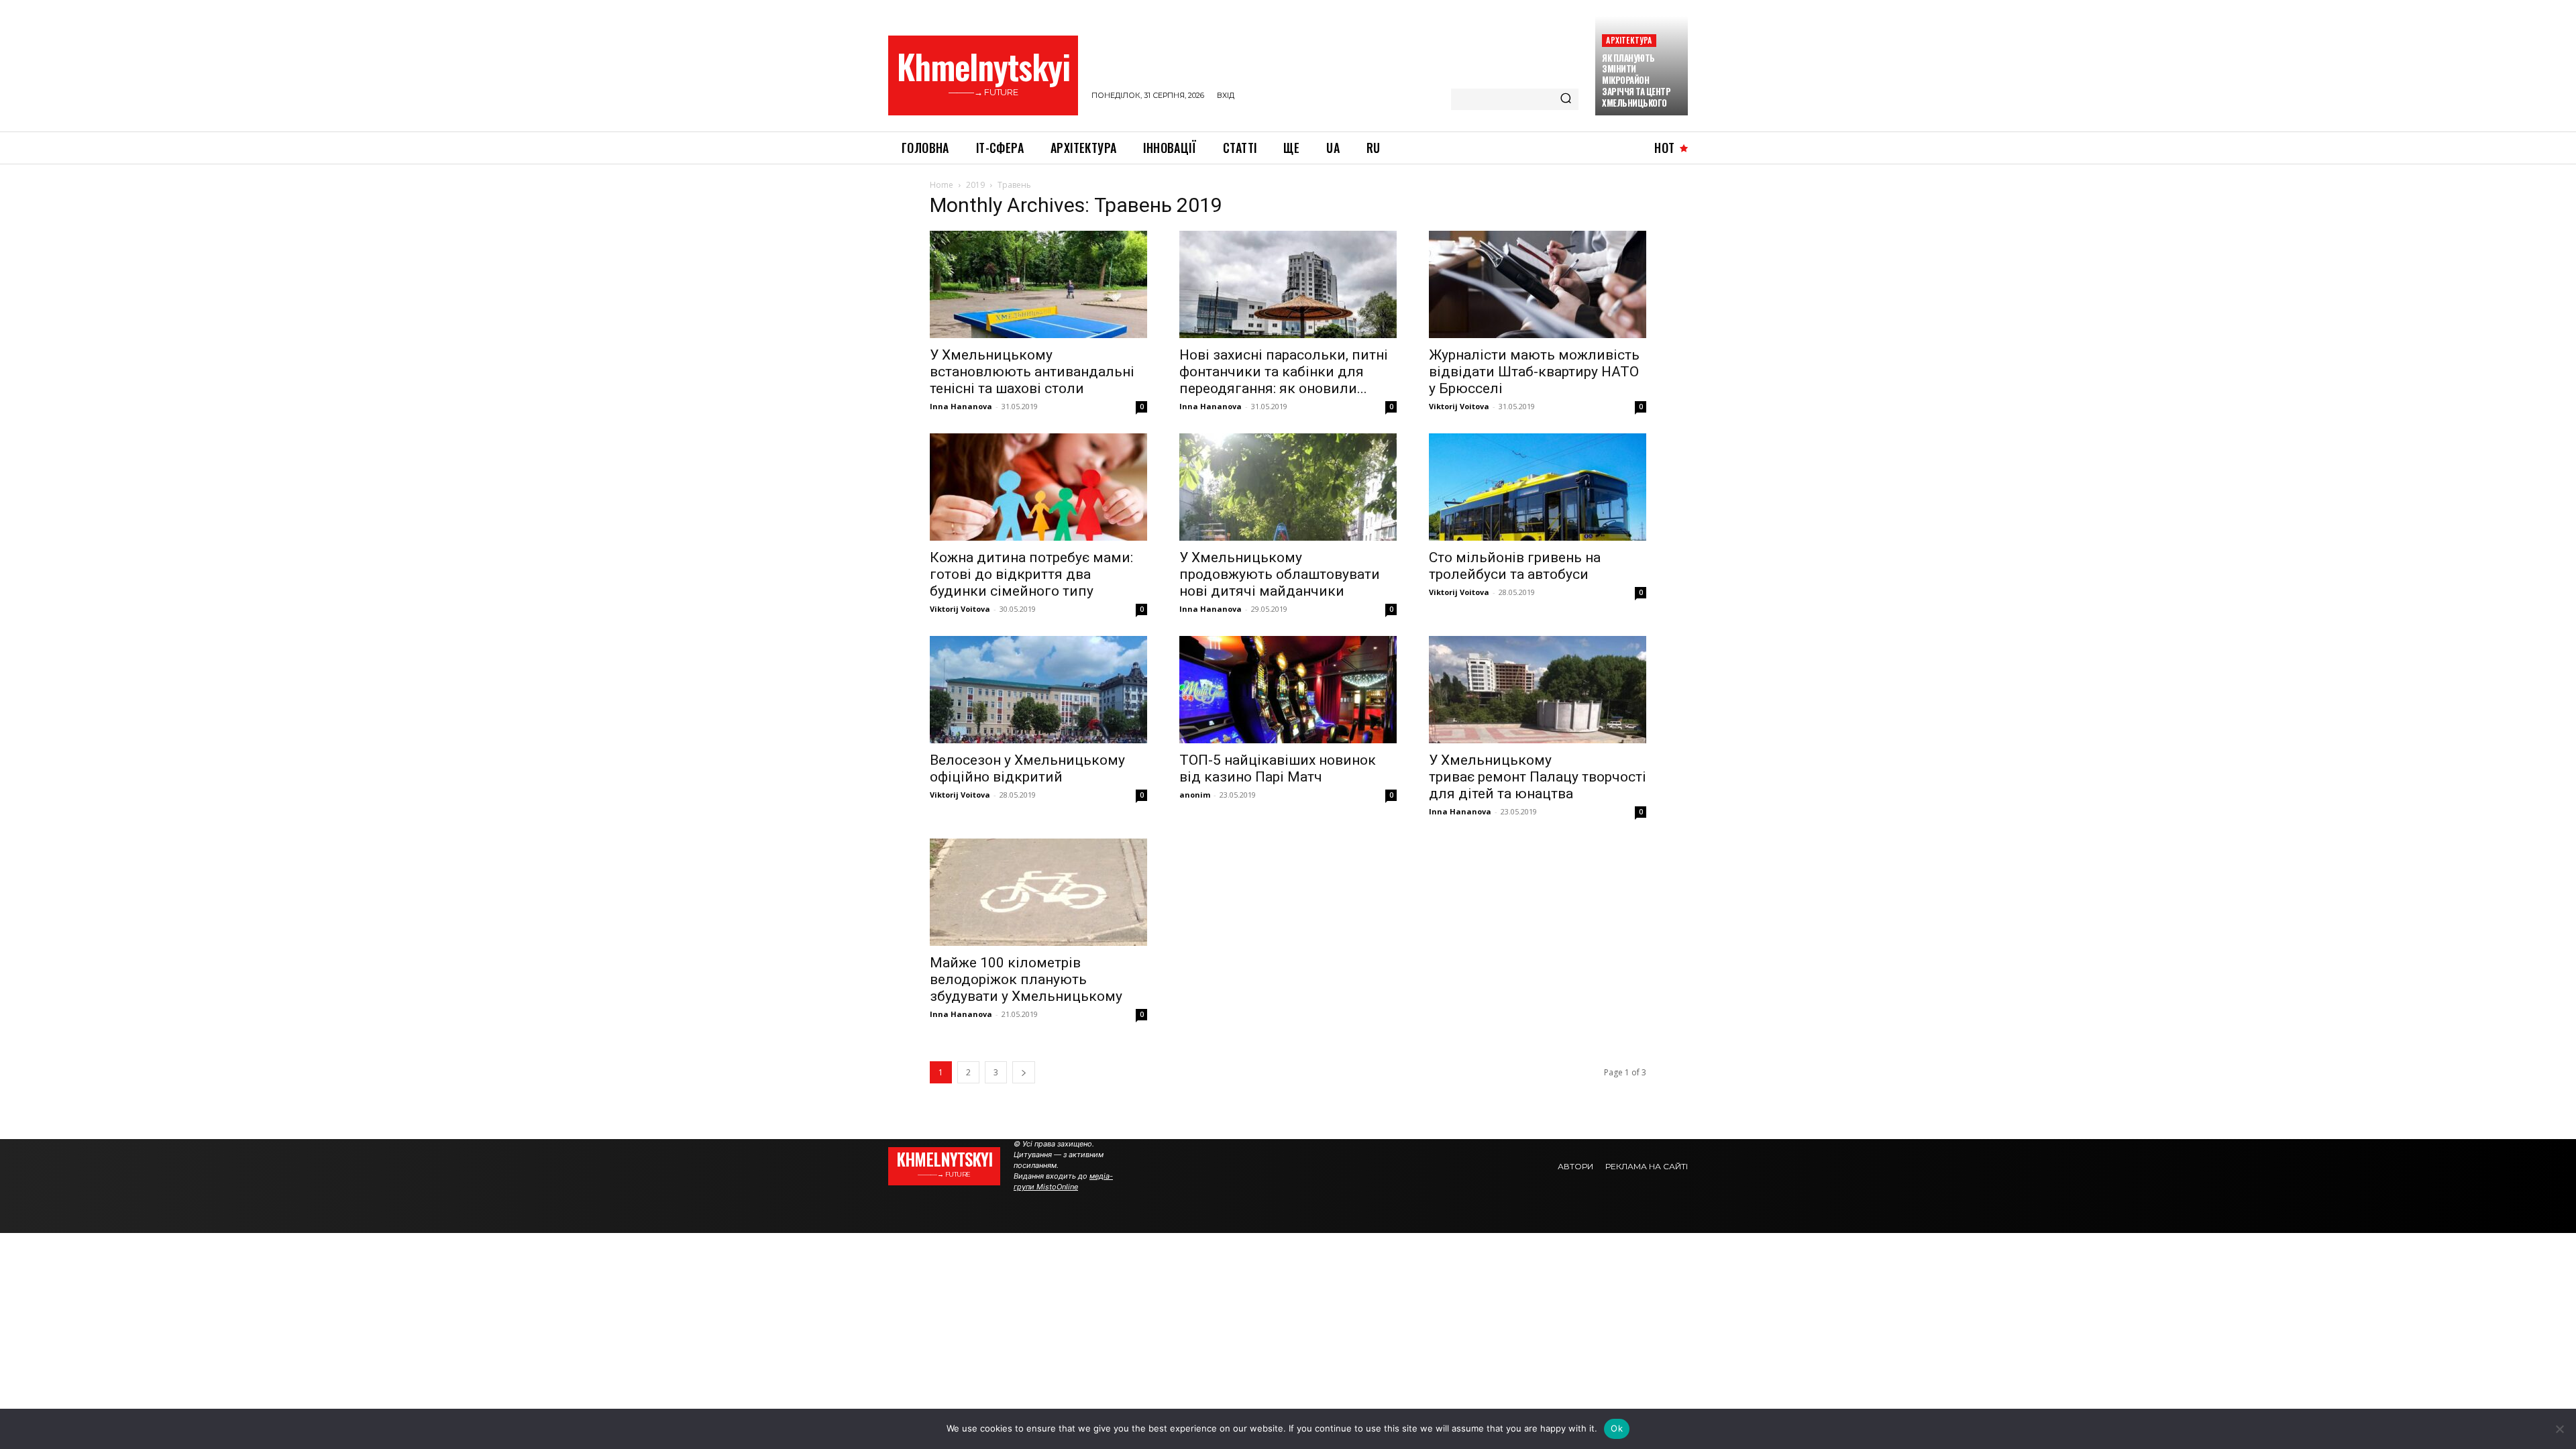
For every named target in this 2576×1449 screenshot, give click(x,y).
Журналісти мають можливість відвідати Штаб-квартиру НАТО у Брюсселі (1534, 372)
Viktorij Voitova (1459, 406)
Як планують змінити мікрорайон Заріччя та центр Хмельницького (1636, 80)
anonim (1195, 795)
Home (942, 185)
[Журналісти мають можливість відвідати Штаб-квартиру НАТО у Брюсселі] (1538, 284)
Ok (1617, 1428)
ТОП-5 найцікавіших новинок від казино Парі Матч (1278, 768)
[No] (2559, 1429)
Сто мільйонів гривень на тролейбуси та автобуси (1515, 566)
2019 (975, 185)
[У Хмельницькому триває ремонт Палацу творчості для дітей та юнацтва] (1538, 690)
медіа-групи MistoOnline (1063, 1181)
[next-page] (1024, 1072)
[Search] (1566, 99)
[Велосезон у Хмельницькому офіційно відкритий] (1038, 690)
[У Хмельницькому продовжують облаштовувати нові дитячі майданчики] (1288, 487)
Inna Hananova (961, 406)
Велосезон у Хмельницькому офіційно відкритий (1027, 768)
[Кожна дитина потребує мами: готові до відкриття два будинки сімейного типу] (1038, 487)
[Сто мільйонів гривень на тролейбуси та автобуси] (1538, 487)
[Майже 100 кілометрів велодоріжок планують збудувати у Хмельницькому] (1038, 892)
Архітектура (1629, 40)
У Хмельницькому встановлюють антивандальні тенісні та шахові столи (1032, 372)
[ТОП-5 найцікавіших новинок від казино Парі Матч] (1288, 690)
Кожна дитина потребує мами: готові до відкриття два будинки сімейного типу (1031, 574)
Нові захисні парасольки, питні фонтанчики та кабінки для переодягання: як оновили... (1284, 372)
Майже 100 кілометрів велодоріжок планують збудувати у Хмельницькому (1026, 979)
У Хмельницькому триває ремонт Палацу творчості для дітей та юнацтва (1538, 777)
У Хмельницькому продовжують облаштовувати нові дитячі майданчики (1280, 574)
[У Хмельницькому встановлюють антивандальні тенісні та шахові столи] (1038, 284)
